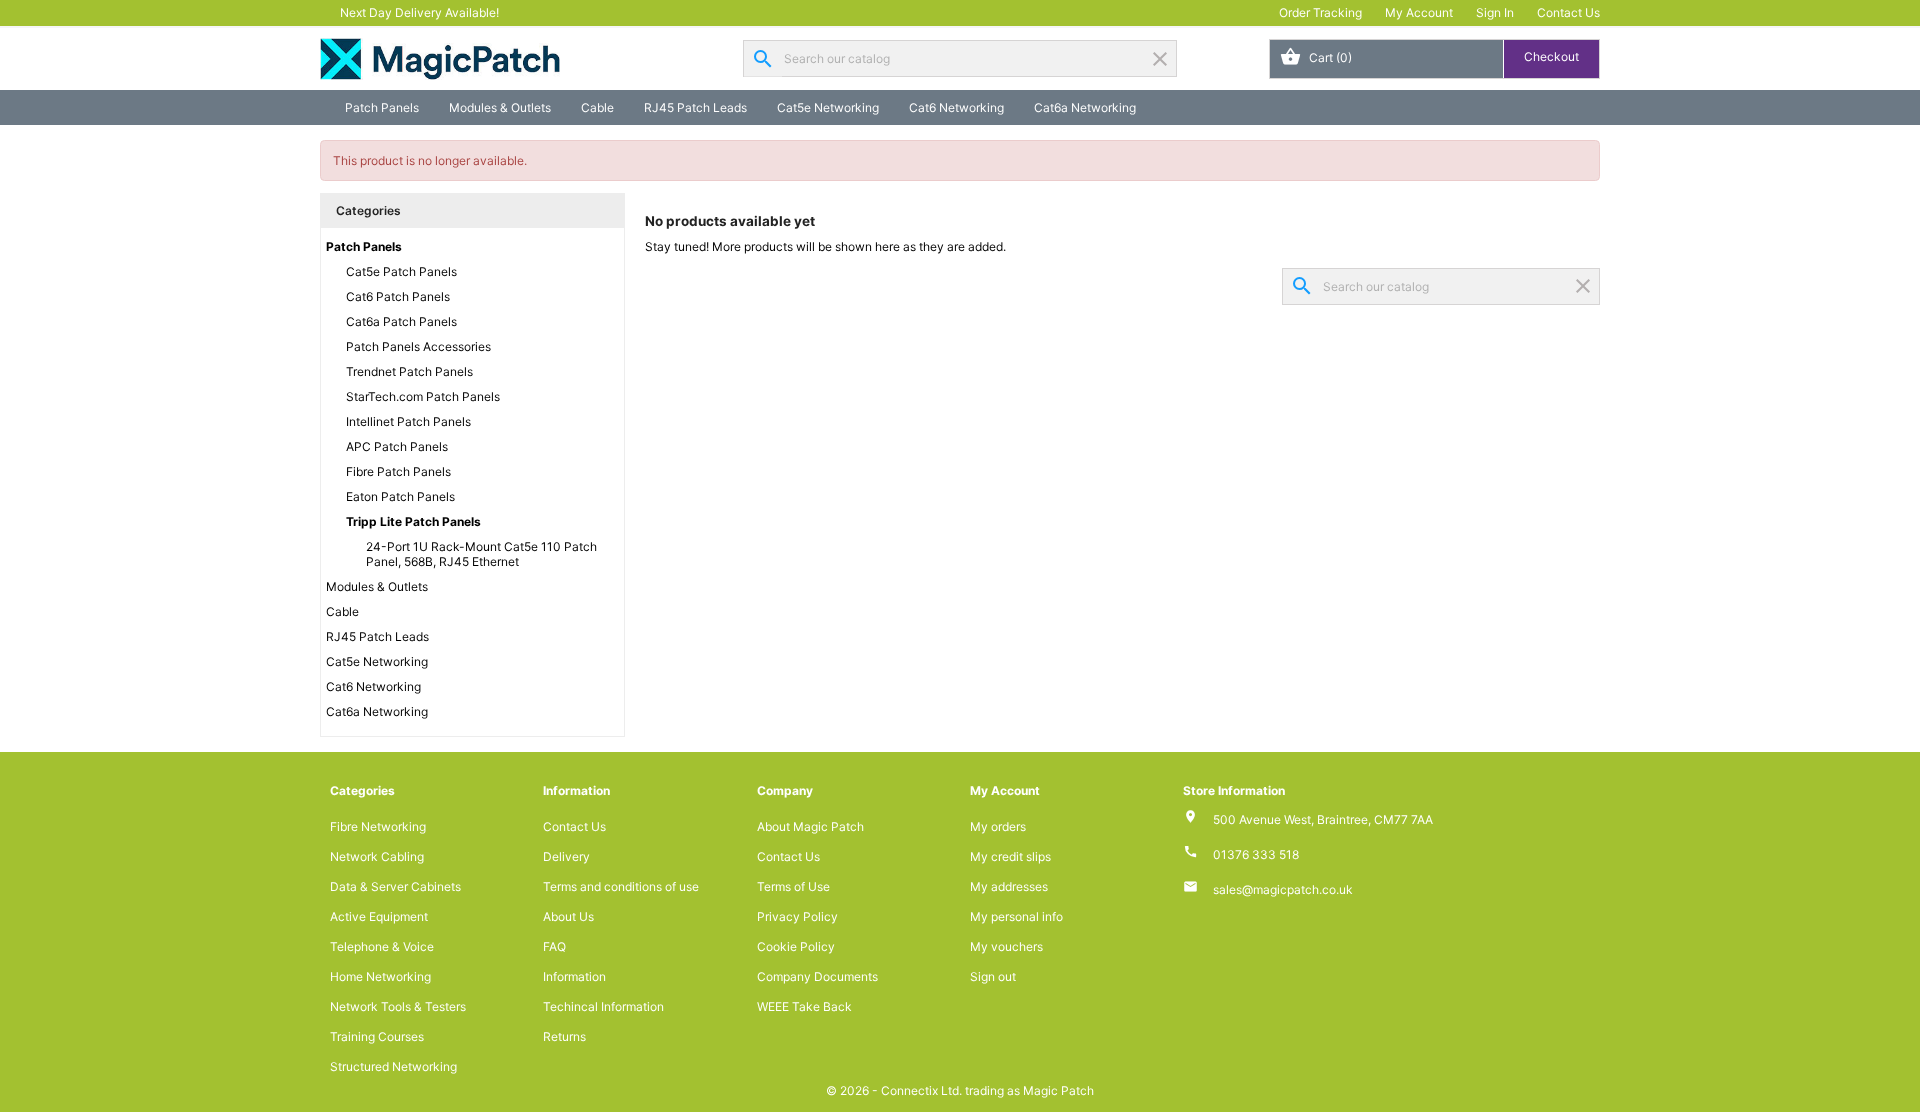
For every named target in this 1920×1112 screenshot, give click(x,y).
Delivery (566, 856)
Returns (564, 1036)
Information (574, 976)
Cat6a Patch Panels (401, 321)
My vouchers (1006, 946)
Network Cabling (377, 856)
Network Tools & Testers (398, 1006)
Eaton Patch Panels (400, 496)
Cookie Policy (796, 946)
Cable (597, 107)
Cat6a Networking (1085, 107)
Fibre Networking (378, 826)
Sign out (993, 976)
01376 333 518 (1256, 854)
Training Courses (377, 1036)
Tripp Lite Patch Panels (413, 521)
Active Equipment (379, 916)
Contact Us (1568, 12)
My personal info (1016, 916)
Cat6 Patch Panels (398, 296)
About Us (568, 916)
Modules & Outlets (500, 107)
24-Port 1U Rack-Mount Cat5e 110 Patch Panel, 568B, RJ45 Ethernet (481, 554)
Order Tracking (1320, 12)
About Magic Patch (810, 826)
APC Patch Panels (397, 446)
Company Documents (817, 976)
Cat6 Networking (956, 107)
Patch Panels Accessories (418, 346)
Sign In (1495, 12)
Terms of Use (793, 886)
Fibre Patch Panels (398, 471)
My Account (1419, 12)
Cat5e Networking (828, 107)
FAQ (554, 946)
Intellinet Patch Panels (408, 421)
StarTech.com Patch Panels (423, 396)
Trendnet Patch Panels (409, 371)
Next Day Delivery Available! (419, 12)
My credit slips (1010, 856)
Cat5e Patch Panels (401, 271)
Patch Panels (382, 107)
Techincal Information (603, 1006)
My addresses (1009, 886)
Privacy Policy (797, 916)
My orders (998, 826)
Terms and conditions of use (621, 886)
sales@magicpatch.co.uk (1283, 889)
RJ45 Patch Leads (695, 107)
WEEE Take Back (804, 1006)
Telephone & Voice (382, 946)
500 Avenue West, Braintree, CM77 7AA (1323, 819)
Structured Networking (393, 1066)
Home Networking (380, 976)
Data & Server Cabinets (395, 886)
